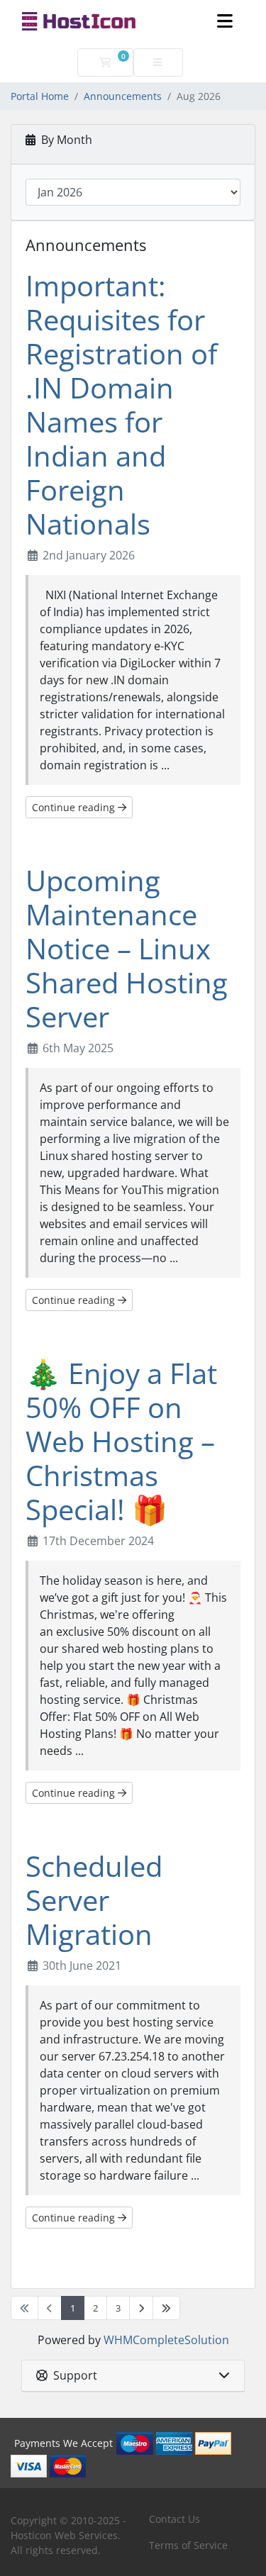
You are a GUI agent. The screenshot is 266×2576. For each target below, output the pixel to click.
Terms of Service (188, 2545)
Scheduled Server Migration (94, 1900)
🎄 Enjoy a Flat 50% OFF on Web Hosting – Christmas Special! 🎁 (121, 1441)
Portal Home (40, 96)
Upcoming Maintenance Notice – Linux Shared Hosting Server (127, 948)
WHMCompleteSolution (166, 2340)
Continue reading (75, 807)
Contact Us (174, 2519)
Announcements (123, 96)
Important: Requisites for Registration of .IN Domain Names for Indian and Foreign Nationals (121, 405)
